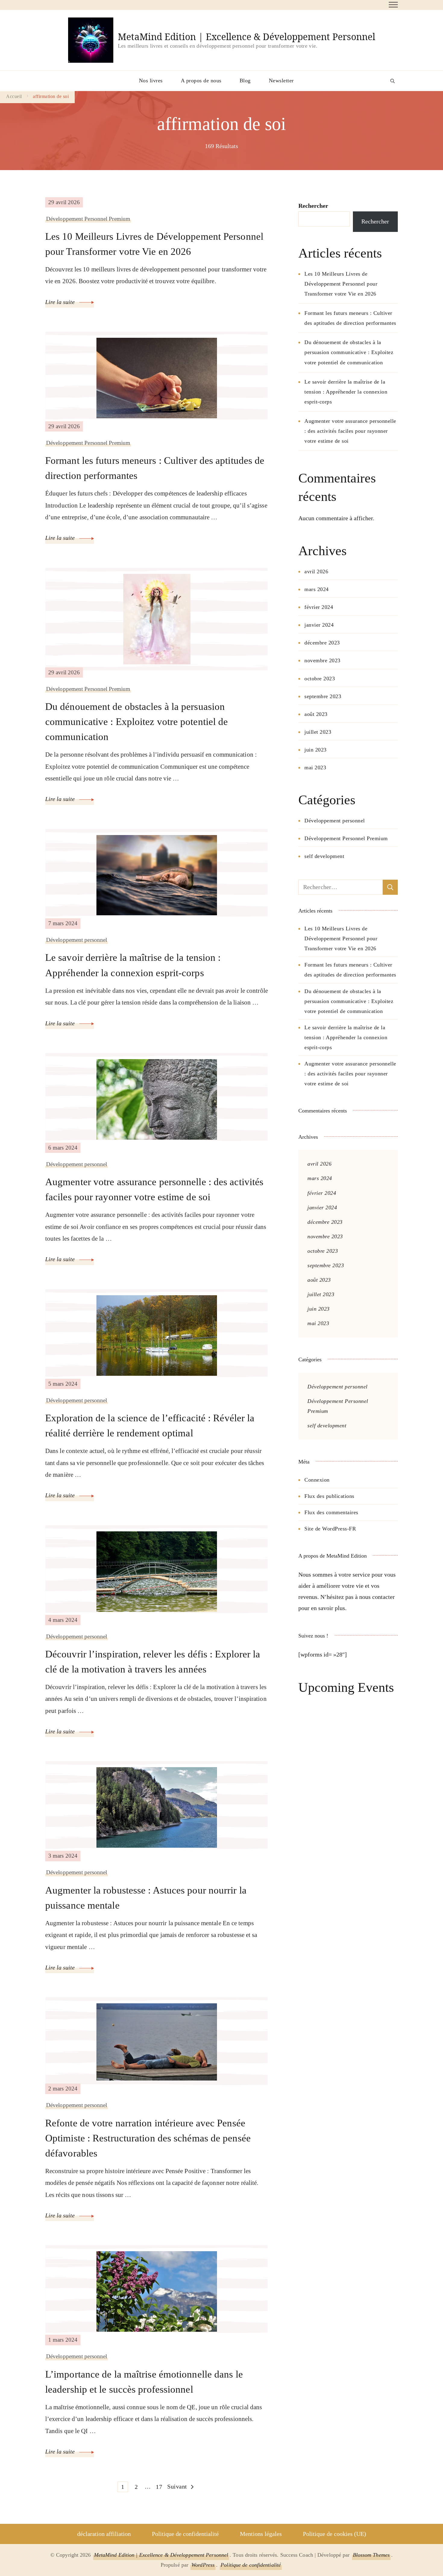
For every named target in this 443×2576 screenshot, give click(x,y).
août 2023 (316, 714)
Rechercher (313, 206)
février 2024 (319, 607)
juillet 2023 (318, 732)
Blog (245, 81)
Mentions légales (261, 2534)
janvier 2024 (319, 625)
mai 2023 (315, 767)
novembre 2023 (322, 660)
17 (160, 2487)
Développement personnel (77, 940)
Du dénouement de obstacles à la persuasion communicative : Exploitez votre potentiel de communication (137, 722)
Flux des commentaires (331, 1512)
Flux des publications (329, 1496)
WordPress (203, 2565)
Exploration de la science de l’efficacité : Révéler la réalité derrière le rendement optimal (150, 1425)
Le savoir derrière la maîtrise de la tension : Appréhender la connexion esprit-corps (133, 965)
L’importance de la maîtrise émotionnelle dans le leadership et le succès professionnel (144, 2382)
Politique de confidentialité (185, 2534)
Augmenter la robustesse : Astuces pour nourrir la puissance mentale (146, 1898)
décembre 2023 (322, 643)
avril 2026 (316, 571)
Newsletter (281, 81)
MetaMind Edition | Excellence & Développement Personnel (247, 37)
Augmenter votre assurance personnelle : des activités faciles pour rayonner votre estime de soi (154, 1189)
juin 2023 (316, 750)
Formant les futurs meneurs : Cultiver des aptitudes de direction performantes (155, 468)
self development (324, 856)
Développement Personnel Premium (88, 219)
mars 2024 (317, 589)
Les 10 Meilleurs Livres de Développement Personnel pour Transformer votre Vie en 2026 (154, 244)
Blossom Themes (371, 2555)
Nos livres (151, 81)
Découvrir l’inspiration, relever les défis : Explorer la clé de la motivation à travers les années (153, 1661)
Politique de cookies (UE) (335, 2534)
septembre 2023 (323, 696)
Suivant (177, 2486)
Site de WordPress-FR (330, 1529)
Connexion (317, 1480)
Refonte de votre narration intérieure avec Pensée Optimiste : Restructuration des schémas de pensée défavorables (148, 2138)
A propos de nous (201, 81)
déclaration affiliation (104, 2534)
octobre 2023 (320, 679)
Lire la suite (61, 302)
